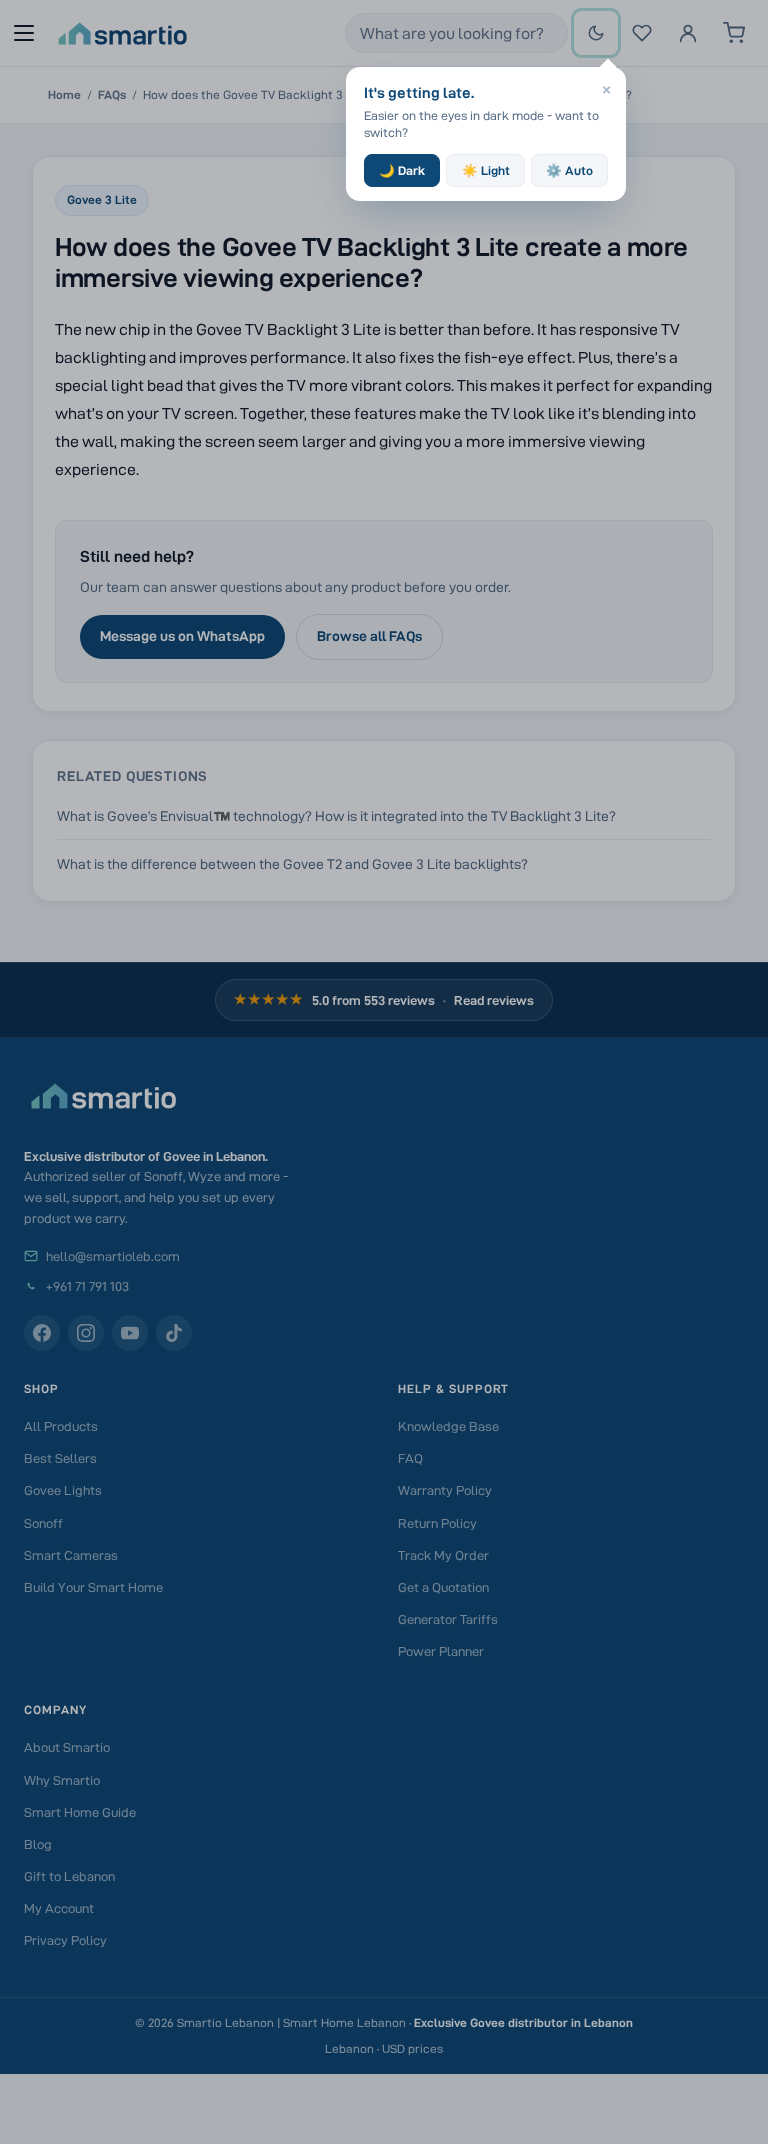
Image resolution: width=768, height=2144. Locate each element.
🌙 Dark (402, 170)
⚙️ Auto (569, 170)
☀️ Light (486, 170)
